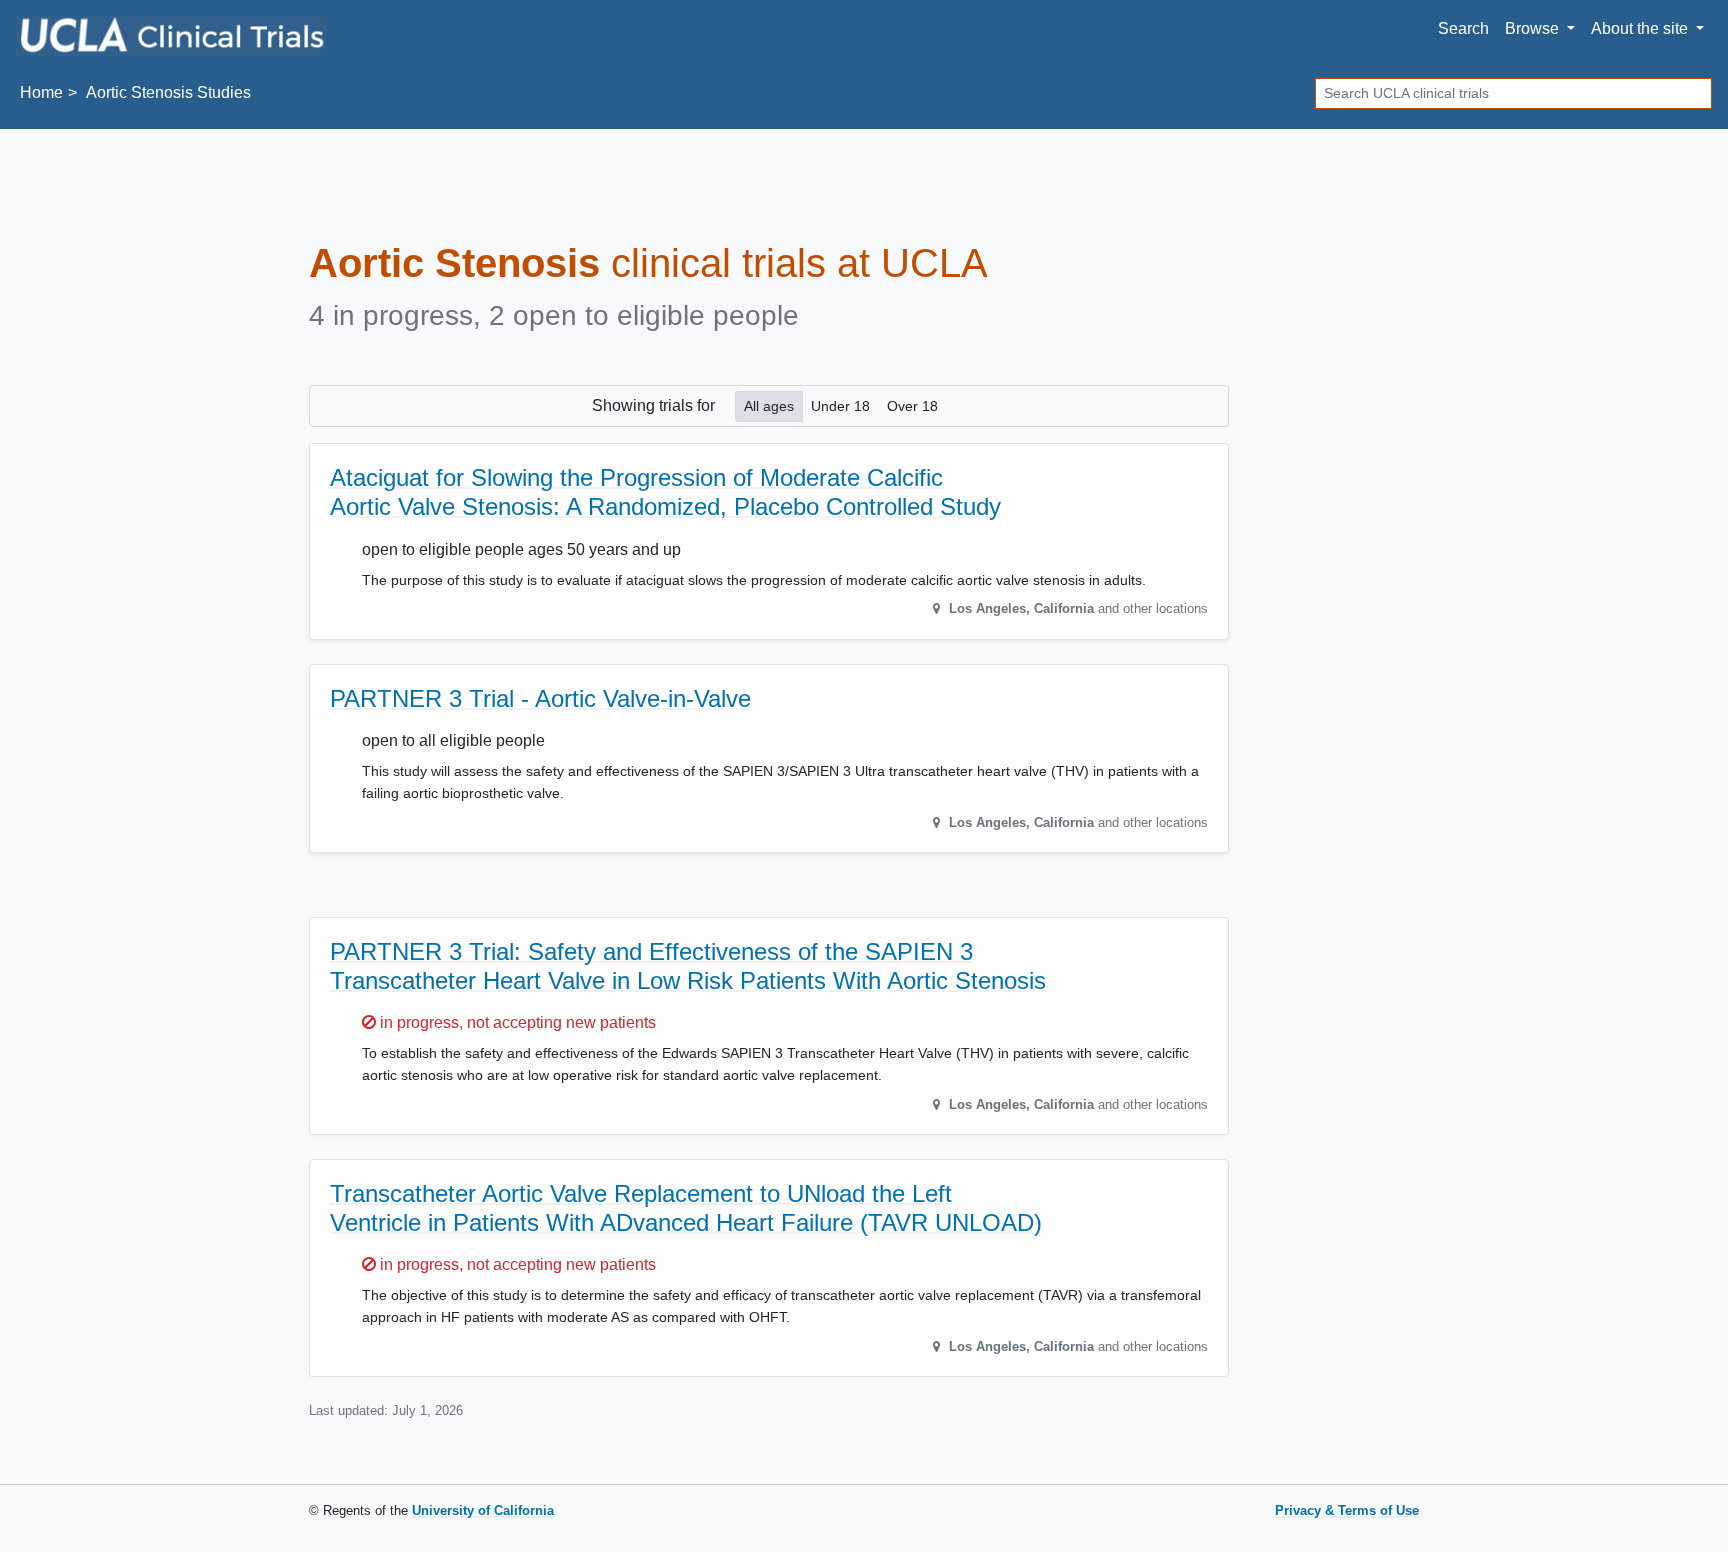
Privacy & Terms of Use (1347, 1510)
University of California (483, 1510)
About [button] (1639, 28)
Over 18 (912, 406)
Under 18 (840, 406)
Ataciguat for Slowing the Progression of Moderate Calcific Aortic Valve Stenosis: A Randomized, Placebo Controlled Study (665, 492)
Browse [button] (1534, 28)
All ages (769, 406)
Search (1463, 28)
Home (41, 92)
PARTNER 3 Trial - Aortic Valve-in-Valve (540, 698)
